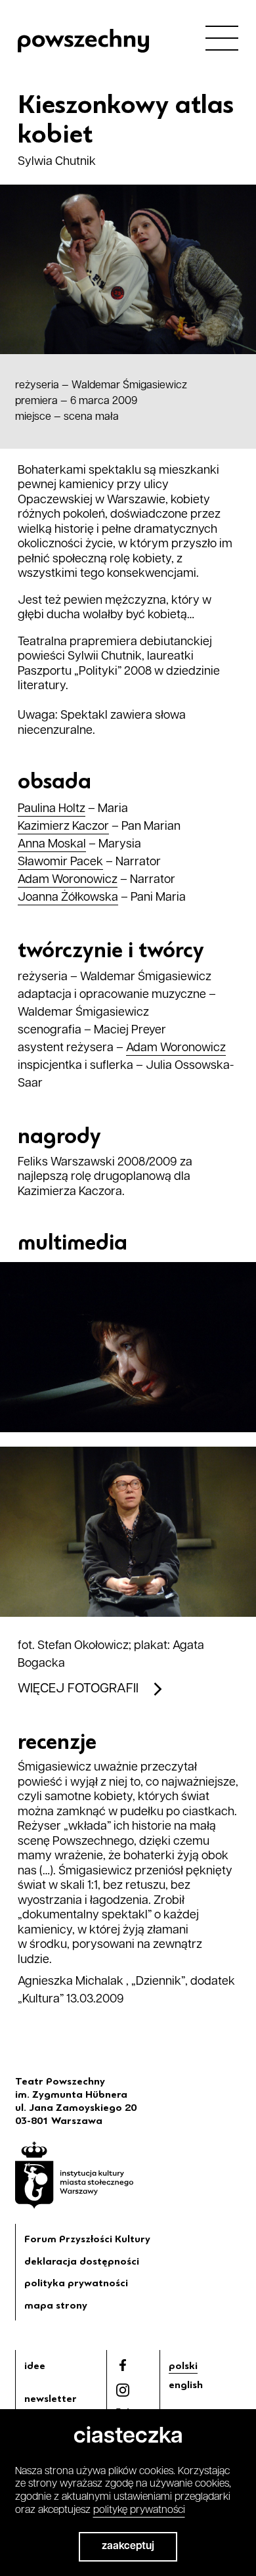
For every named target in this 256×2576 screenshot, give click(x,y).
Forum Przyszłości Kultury (87, 2239)
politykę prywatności (139, 2510)
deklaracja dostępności (82, 2261)
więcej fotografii (78, 1689)
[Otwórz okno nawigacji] (222, 37)
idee (35, 2366)
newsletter (51, 2399)
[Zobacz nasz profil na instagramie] (123, 2390)
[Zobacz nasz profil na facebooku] (123, 2365)
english (186, 2385)
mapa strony (56, 2305)
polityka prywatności (76, 2283)
